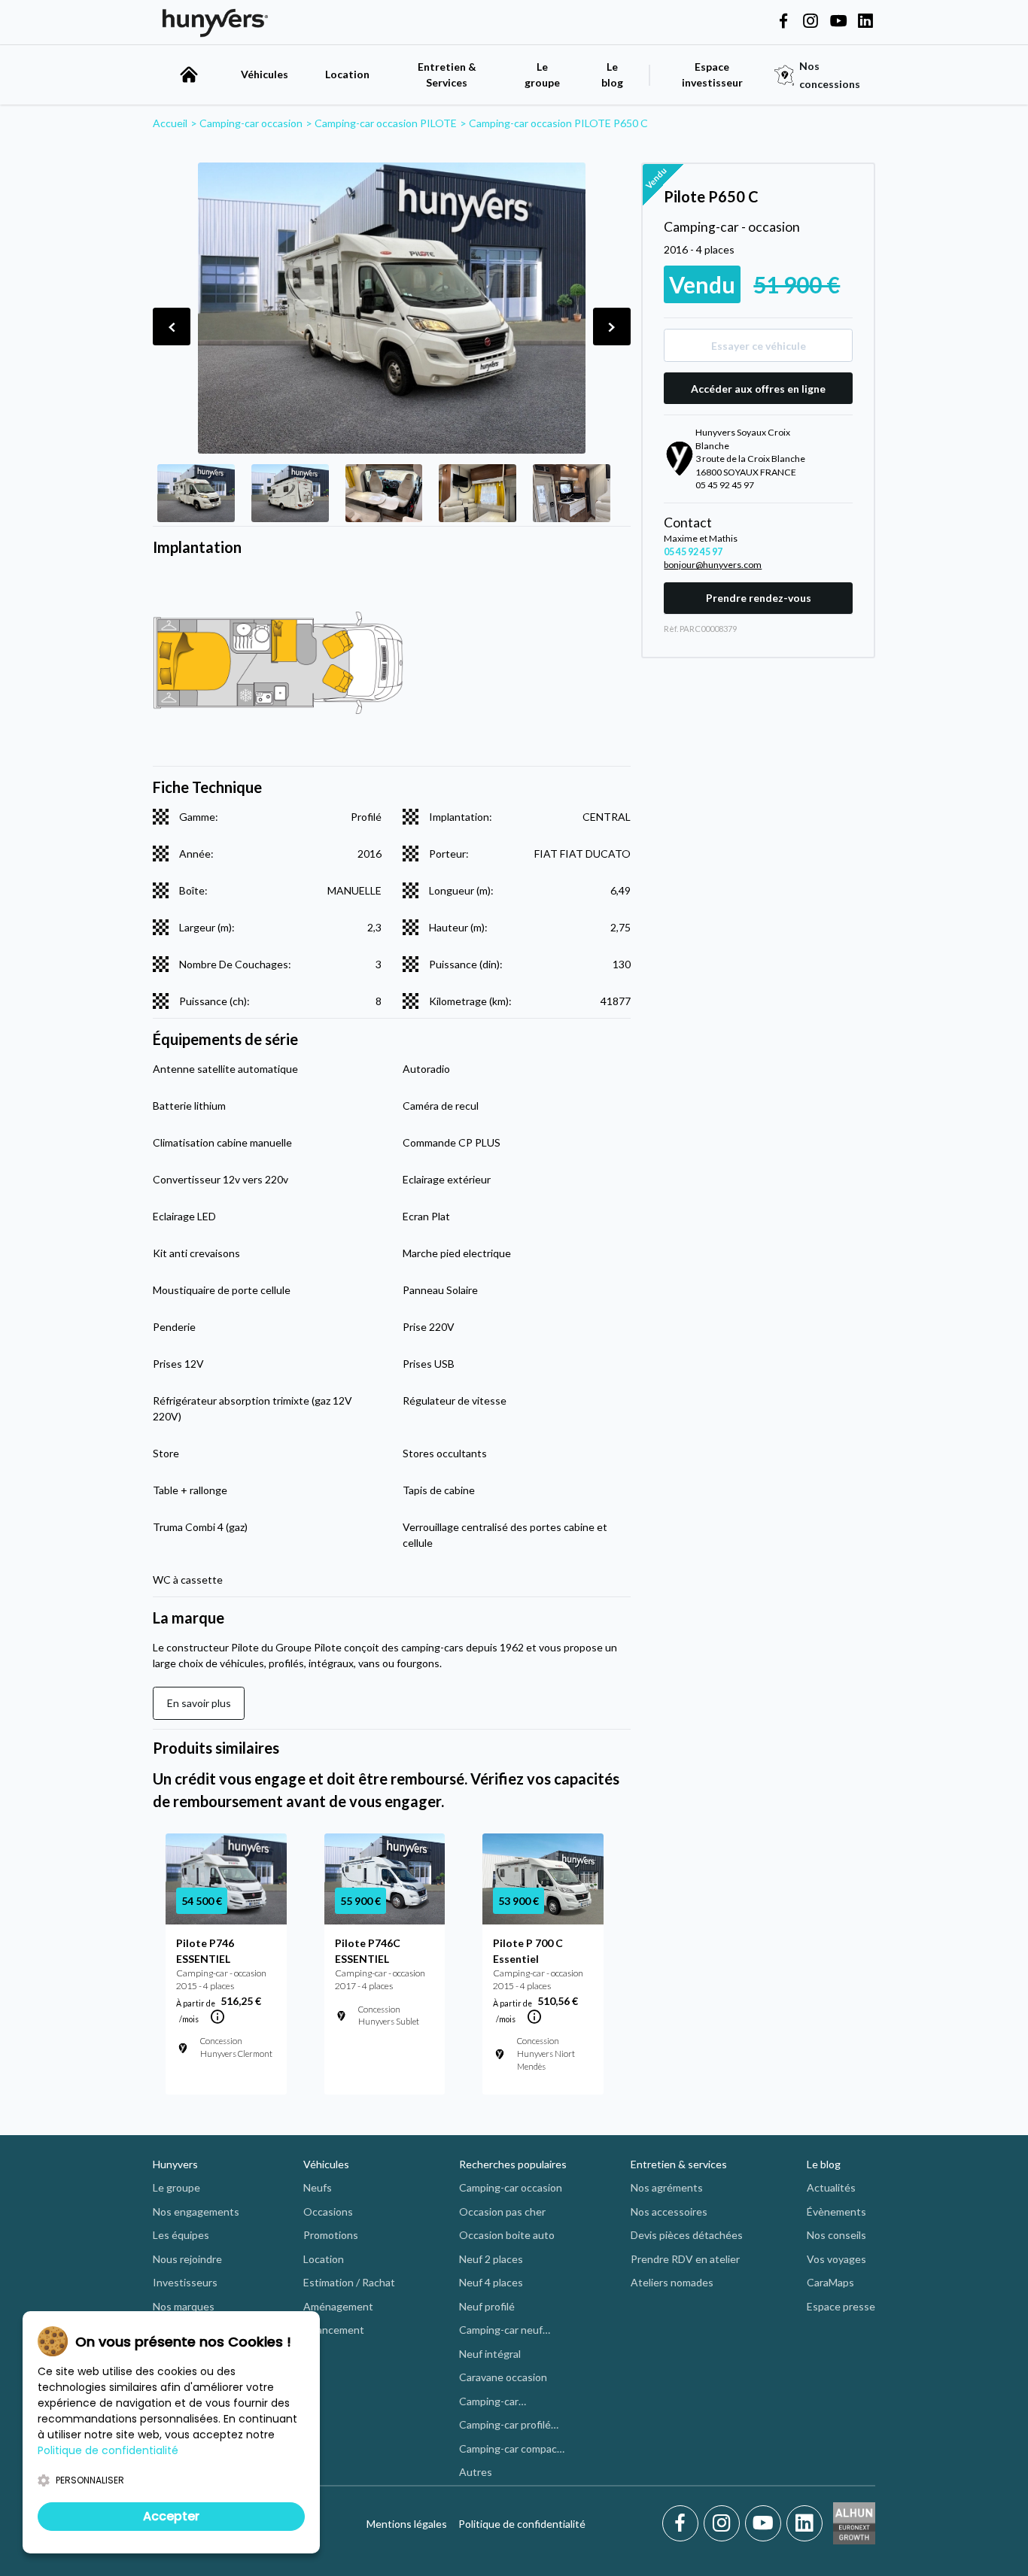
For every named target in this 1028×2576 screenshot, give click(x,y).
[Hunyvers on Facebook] (783, 22)
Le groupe (542, 74)
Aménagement (338, 2306)
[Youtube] (766, 2523)
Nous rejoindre (187, 2259)
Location (347, 74)
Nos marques (184, 2306)
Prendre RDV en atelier (685, 2259)
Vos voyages (836, 2259)
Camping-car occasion (511, 2187)
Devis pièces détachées (687, 2235)
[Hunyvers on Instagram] (811, 22)
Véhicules (265, 74)
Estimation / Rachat (349, 2282)
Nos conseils (836, 2235)
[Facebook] (683, 2523)
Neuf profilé (487, 2306)
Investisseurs (185, 2282)
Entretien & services (679, 2164)
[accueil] (189, 74)
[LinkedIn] (804, 2523)
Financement (334, 2330)
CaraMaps (830, 2282)
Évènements (836, 2211)
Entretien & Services (447, 74)
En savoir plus (199, 1703)
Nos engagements (196, 2211)
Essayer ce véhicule (759, 346)
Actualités (831, 2187)
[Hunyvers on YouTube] (838, 22)
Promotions (331, 2235)
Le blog (824, 2164)
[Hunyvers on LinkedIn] (865, 22)
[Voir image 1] (196, 493)
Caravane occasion (503, 2377)
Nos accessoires (669, 2211)
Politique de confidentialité (522, 2524)
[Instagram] (724, 2523)
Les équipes (181, 2235)
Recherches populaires (513, 2164)
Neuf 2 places (491, 2259)
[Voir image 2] (290, 493)
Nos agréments (667, 2187)
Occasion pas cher (502, 2211)
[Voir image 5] (572, 493)
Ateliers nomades (672, 2282)
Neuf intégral (490, 2354)
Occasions (328, 2211)
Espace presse (841, 2306)
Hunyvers (175, 2164)
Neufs (318, 2187)
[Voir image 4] (478, 493)
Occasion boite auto (507, 2235)
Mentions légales (407, 2524)
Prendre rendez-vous (759, 598)
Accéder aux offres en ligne (758, 389)
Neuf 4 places (491, 2282)
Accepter (171, 2516)
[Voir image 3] (384, 493)
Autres (476, 2472)
